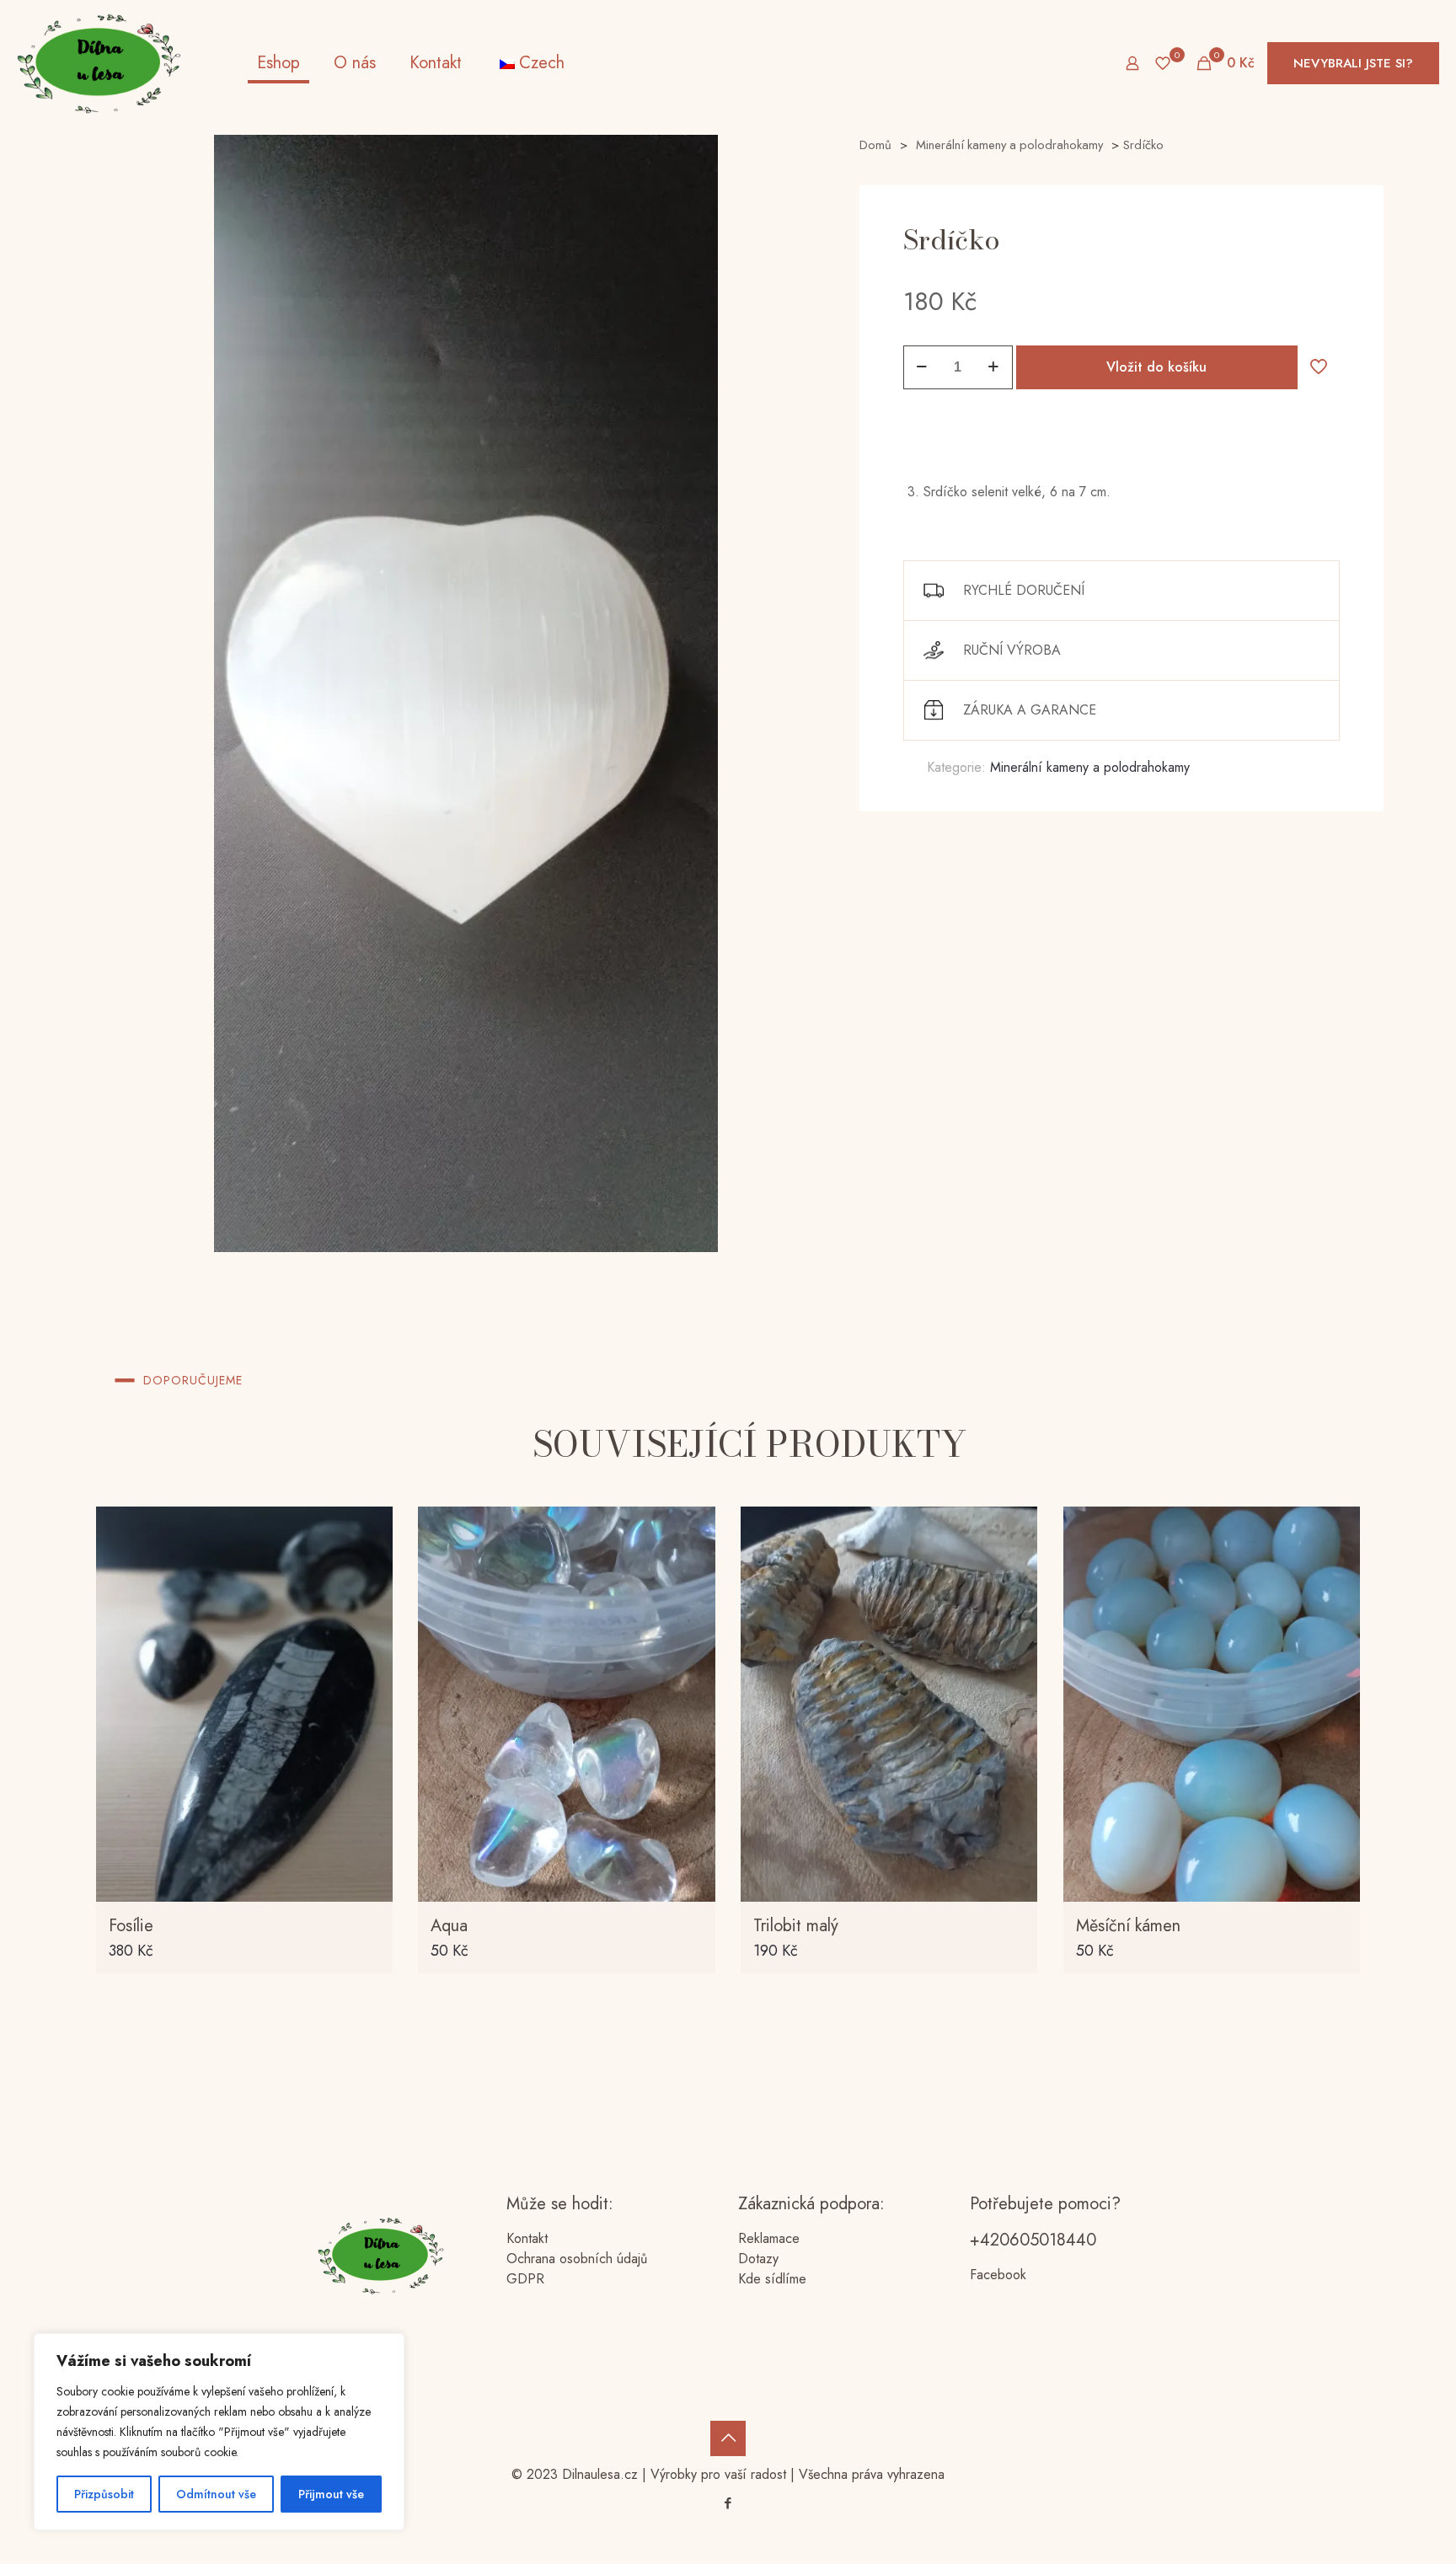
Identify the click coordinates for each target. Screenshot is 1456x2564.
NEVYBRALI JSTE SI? (1353, 63)
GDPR (525, 2279)
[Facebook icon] (728, 2503)
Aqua (449, 1926)
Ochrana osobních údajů (577, 2259)
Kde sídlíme (772, 2279)
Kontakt (527, 2238)
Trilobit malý (796, 1926)
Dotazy (758, 2259)
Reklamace (769, 2238)
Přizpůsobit (104, 2494)
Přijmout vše (331, 2494)
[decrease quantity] (922, 367)
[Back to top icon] (728, 2438)
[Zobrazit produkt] (369, 1566)
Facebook (998, 2275)
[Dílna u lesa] (99, 63)
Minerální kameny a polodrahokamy (1009, 145)
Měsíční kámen (1128, 1926)
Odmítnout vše (216, 2494)
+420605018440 (1033, 2240)
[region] (219, 2432)
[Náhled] (369, 1639)
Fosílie (131, 1926)
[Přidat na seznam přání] (369, 1603)
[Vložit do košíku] (369, 1530)
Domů (875, 145)
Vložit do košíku (1156, 367)
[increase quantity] (994, 367)
